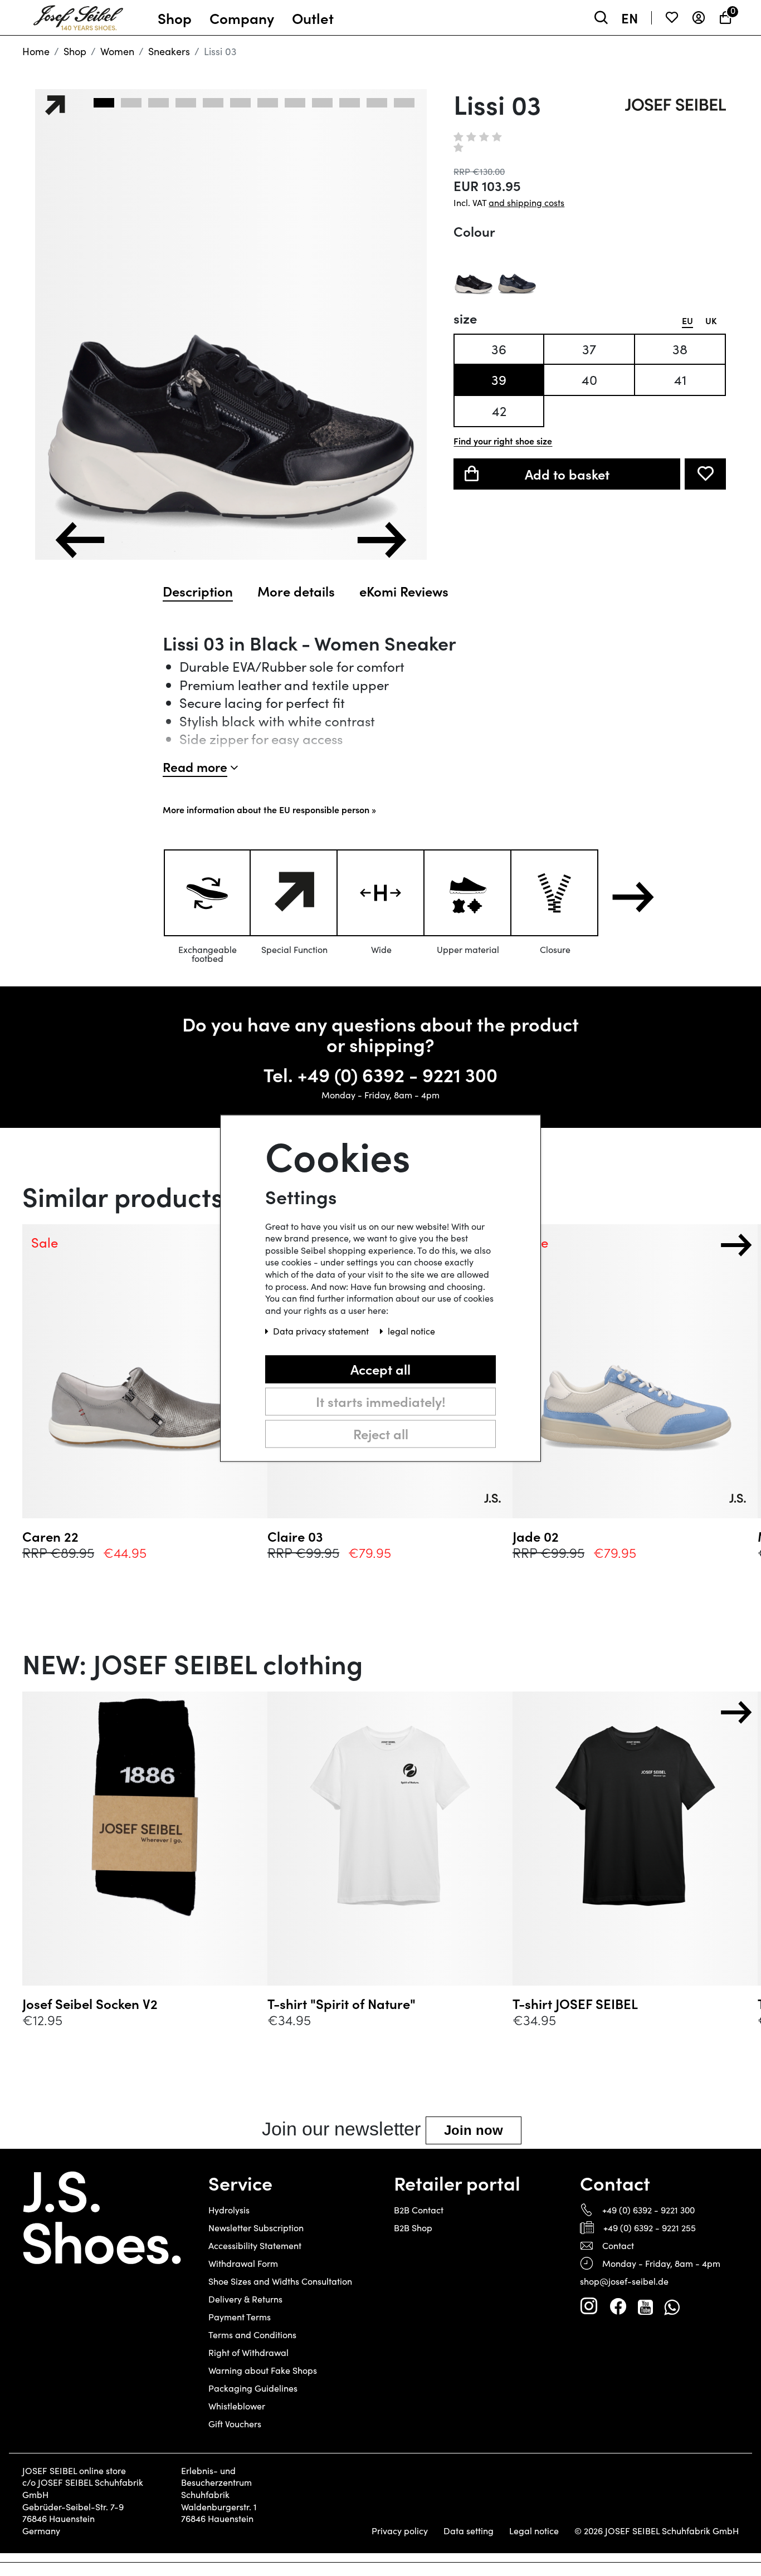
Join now (474, 2130)
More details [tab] (296, 591)
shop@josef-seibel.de (624, 2281)
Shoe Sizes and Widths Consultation (280, 2281)
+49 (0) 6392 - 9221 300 (397, 1074)
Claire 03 (295, 1536)
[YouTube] (645, 2306)
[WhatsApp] (672, 2306)
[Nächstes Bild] (382, 540)
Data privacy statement (322, 1331)
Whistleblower (237, 2406)
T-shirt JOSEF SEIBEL (575, 2003)
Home (36, 51)
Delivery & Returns (245, 2299)
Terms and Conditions (252, 2335)
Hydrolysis (229, 2210)
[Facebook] (618, 2306)
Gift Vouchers (235, 2424)
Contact (618, 2245)
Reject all (381, 1433)
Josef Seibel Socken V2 (90, 2003)
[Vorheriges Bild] (80, 540)
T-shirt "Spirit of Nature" (342, 2003)
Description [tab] (198, 591)
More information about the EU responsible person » (269, 809)
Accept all (380, 1369)
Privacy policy (400, 2531)
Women (117, 51)
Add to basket (567, 474)
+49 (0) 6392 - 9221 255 (650, 2228)
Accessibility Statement (255, 2245)
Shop (75, 51)
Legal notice (534, 2531)
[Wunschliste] (672, 18)
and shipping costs (526, 202)
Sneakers (169, 51)
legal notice (411, 1331)
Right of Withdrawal (248, 2352)
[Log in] (699, 18)
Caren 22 (50, 1536)
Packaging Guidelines (253, 2388)
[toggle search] (601, 18)
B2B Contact (419, 2210)
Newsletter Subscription (256, 2228)
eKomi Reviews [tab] (404, 591)
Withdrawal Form (243, 2263)
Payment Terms (240, 2317)
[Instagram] (589, 2306)
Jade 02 (536, 1536)
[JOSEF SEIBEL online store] (78, 15)
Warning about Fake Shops (263, 2370)
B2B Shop (413, 2228)
